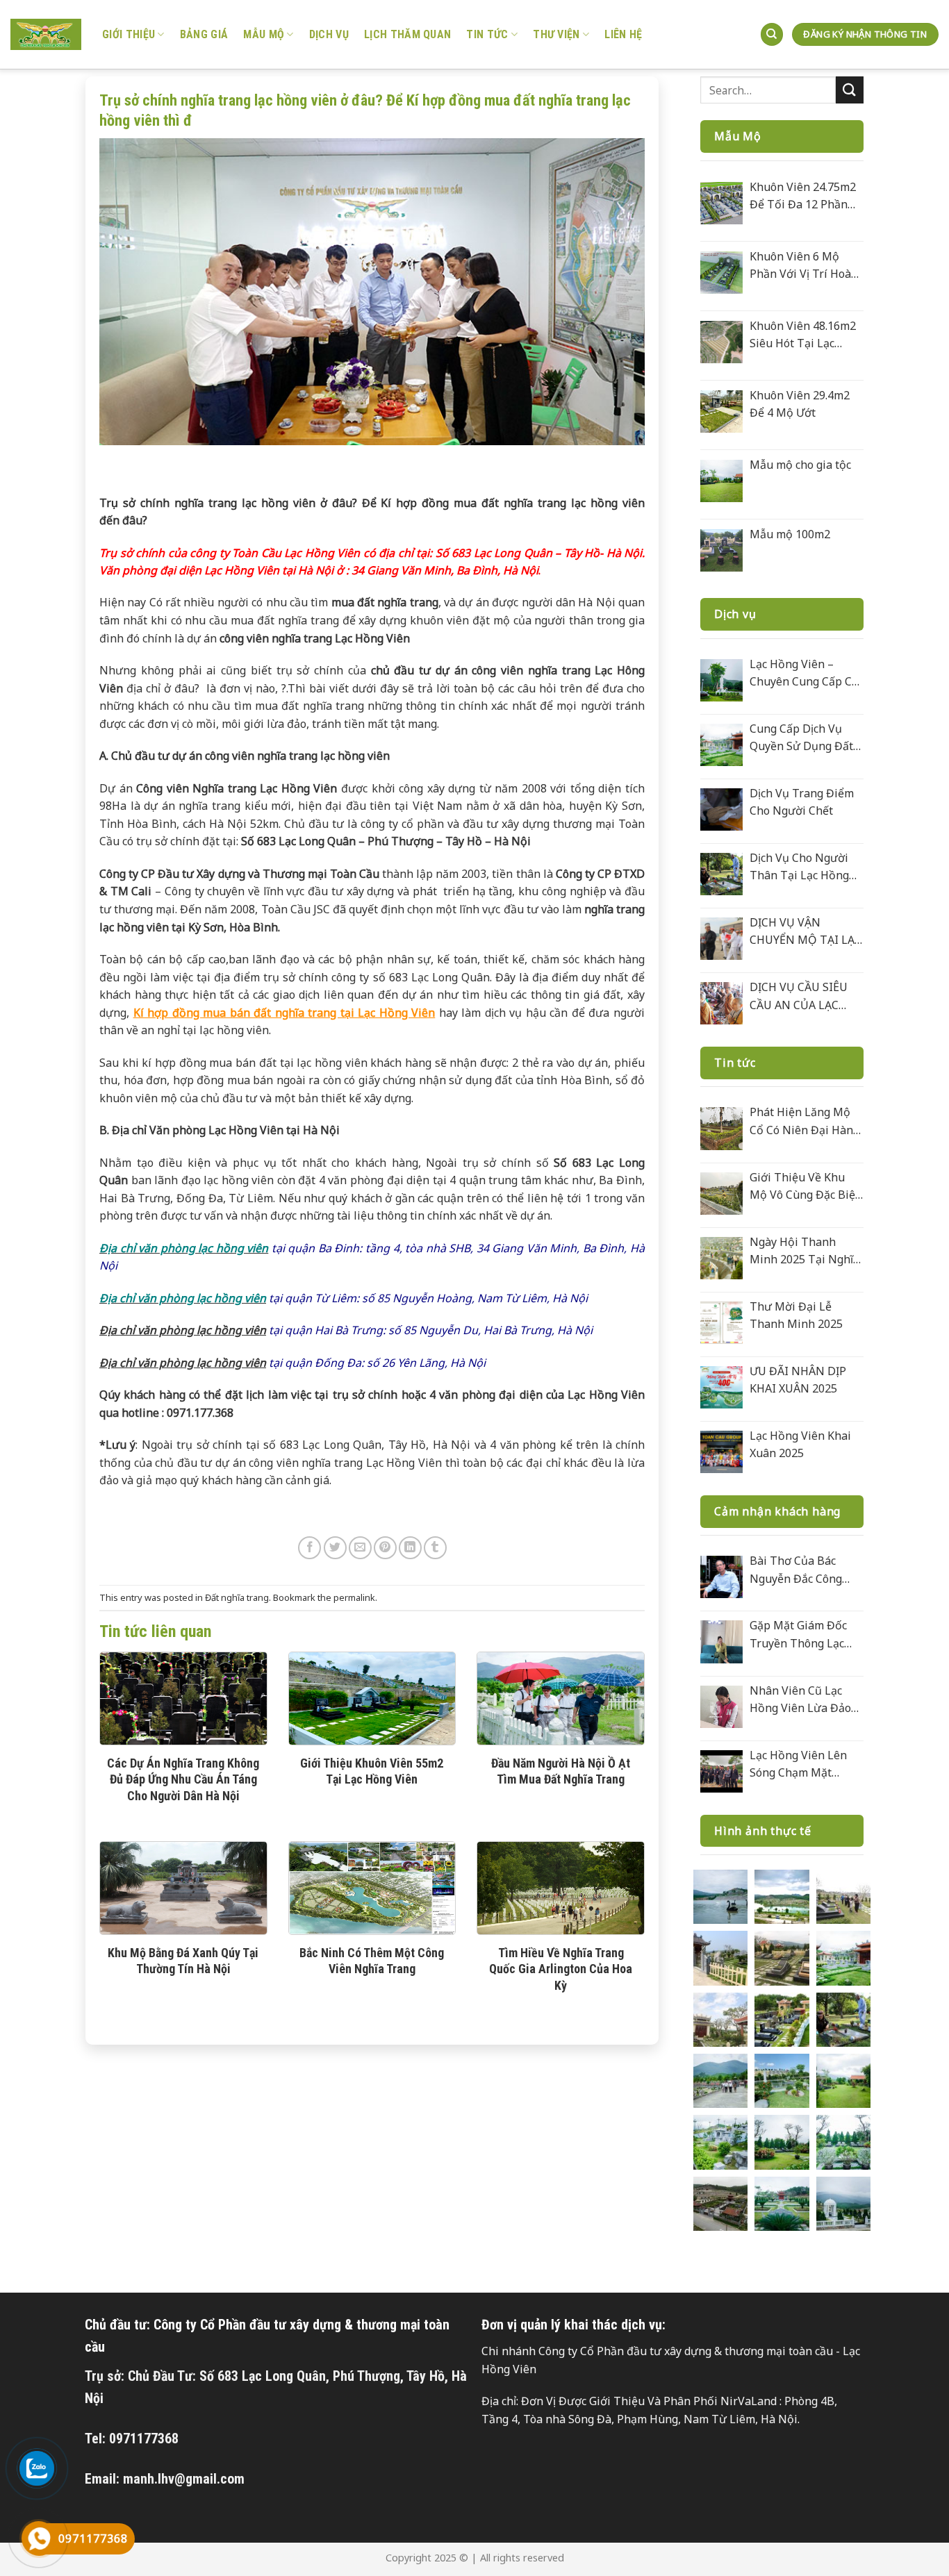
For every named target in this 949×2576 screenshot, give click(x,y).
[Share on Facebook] (310, 1548)
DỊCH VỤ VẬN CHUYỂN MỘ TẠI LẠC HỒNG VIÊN (806, 932)
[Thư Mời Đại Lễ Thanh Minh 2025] (721, 1323)
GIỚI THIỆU (129, 34)
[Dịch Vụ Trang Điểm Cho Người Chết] (721, 809)
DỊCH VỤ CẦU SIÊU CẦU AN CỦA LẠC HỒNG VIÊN (799, 997)
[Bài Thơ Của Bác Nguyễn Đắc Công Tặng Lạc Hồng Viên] (721, 1577)
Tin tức (487, 34)
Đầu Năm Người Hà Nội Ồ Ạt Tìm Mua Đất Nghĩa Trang (561, 1771)
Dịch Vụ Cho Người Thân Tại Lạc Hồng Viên (799, 867)
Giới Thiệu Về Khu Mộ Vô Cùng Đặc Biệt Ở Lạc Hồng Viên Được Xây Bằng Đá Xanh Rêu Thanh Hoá (805, 1187)
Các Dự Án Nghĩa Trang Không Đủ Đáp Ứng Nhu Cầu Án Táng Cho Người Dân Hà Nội (183, 1779)
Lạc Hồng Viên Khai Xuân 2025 (800, 1445)
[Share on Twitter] (335, 1548)
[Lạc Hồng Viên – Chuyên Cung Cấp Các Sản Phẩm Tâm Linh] (721, 680)
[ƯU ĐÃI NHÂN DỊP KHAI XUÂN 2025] (721, 1387)
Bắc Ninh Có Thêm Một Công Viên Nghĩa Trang (372, 1961)
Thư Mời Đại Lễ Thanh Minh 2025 (796, 1315)
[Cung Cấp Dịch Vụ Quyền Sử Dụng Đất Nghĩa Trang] (721, 745)
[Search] (772, 34)
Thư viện (556, 34)
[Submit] (850, 90)
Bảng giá (204, 34)
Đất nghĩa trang (237, 1597)
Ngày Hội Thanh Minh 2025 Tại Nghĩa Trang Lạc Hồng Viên (804, 1252)
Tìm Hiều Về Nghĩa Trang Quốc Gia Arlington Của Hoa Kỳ (561, 1969)
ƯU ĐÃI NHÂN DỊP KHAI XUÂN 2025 (798, 1380)
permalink (354, 1597)
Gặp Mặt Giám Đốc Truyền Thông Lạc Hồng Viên (798, 1635)
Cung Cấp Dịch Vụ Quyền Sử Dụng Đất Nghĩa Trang (801, 738)
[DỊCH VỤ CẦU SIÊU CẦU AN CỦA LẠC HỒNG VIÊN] (721, 1003)
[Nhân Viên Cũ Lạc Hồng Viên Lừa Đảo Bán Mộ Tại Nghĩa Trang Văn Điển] (721, 1707)
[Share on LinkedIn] (410, 1548)
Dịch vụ (329, 34)
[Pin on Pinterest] (385, 1548)
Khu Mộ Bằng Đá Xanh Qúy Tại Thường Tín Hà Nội (183, 1961)
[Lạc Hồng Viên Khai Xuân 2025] (721, 1452)
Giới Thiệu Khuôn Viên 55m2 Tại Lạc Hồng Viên (372, 1771)
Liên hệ (623, 34)
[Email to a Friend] (360, 1548)
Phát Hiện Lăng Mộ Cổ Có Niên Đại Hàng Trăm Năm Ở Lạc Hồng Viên (804, 1122)
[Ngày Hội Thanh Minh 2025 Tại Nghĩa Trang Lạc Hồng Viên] (721, 1258)
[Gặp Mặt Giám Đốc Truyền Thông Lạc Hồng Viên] (721, 1642)
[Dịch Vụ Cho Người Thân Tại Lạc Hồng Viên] (721, 874)
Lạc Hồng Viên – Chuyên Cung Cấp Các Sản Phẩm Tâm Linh (806, 674)
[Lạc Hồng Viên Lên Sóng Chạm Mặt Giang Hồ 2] (721, 1771)
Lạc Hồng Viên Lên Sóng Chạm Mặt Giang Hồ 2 (798, 1765)
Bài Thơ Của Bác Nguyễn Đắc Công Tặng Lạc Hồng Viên (802, 1570)
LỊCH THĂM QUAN (407, 34)
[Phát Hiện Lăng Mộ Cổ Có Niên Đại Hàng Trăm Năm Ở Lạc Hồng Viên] (721, 1128)
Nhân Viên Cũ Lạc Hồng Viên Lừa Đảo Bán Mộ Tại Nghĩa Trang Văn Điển (800, 1700)
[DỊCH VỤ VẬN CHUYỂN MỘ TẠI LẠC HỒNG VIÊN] (721, 939)
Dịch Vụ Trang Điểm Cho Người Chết (802, 802)
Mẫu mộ (264, 34)
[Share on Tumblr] (435, 1548)
